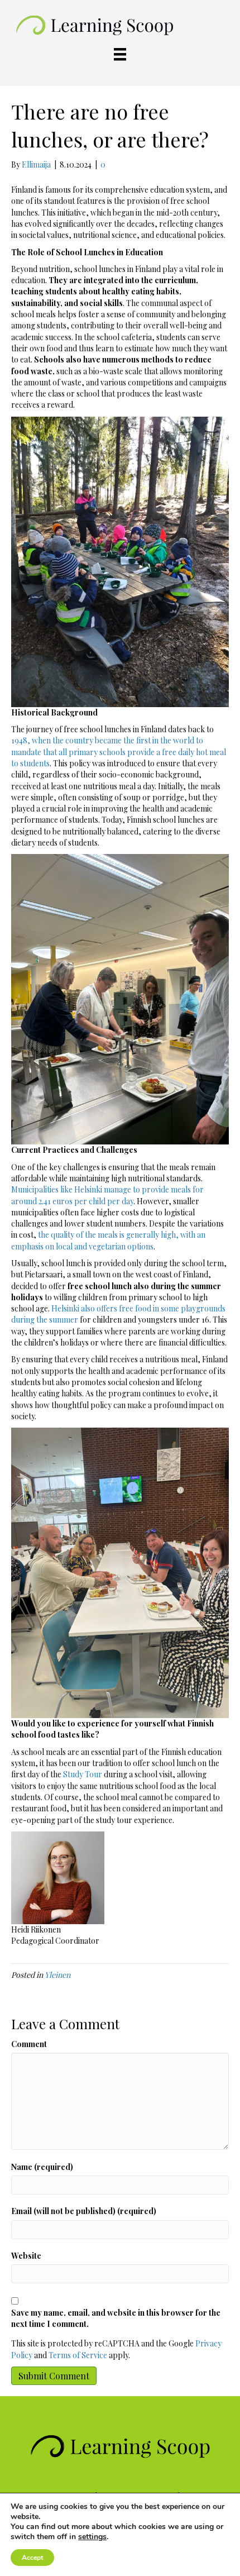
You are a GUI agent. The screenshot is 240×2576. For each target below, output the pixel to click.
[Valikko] (120, 54)
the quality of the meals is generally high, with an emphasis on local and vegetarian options (108, 1240)
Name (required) (42, 2167)
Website (26, 2256)
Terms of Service (78, 2355)
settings (92, 2537)
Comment (29, 2044)
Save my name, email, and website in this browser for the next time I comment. (116, 2318)
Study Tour (83, 1774)
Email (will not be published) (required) (84, 2211)
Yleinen (57, 1975)
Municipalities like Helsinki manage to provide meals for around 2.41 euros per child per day (107, 1195)
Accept (32, 2558)
